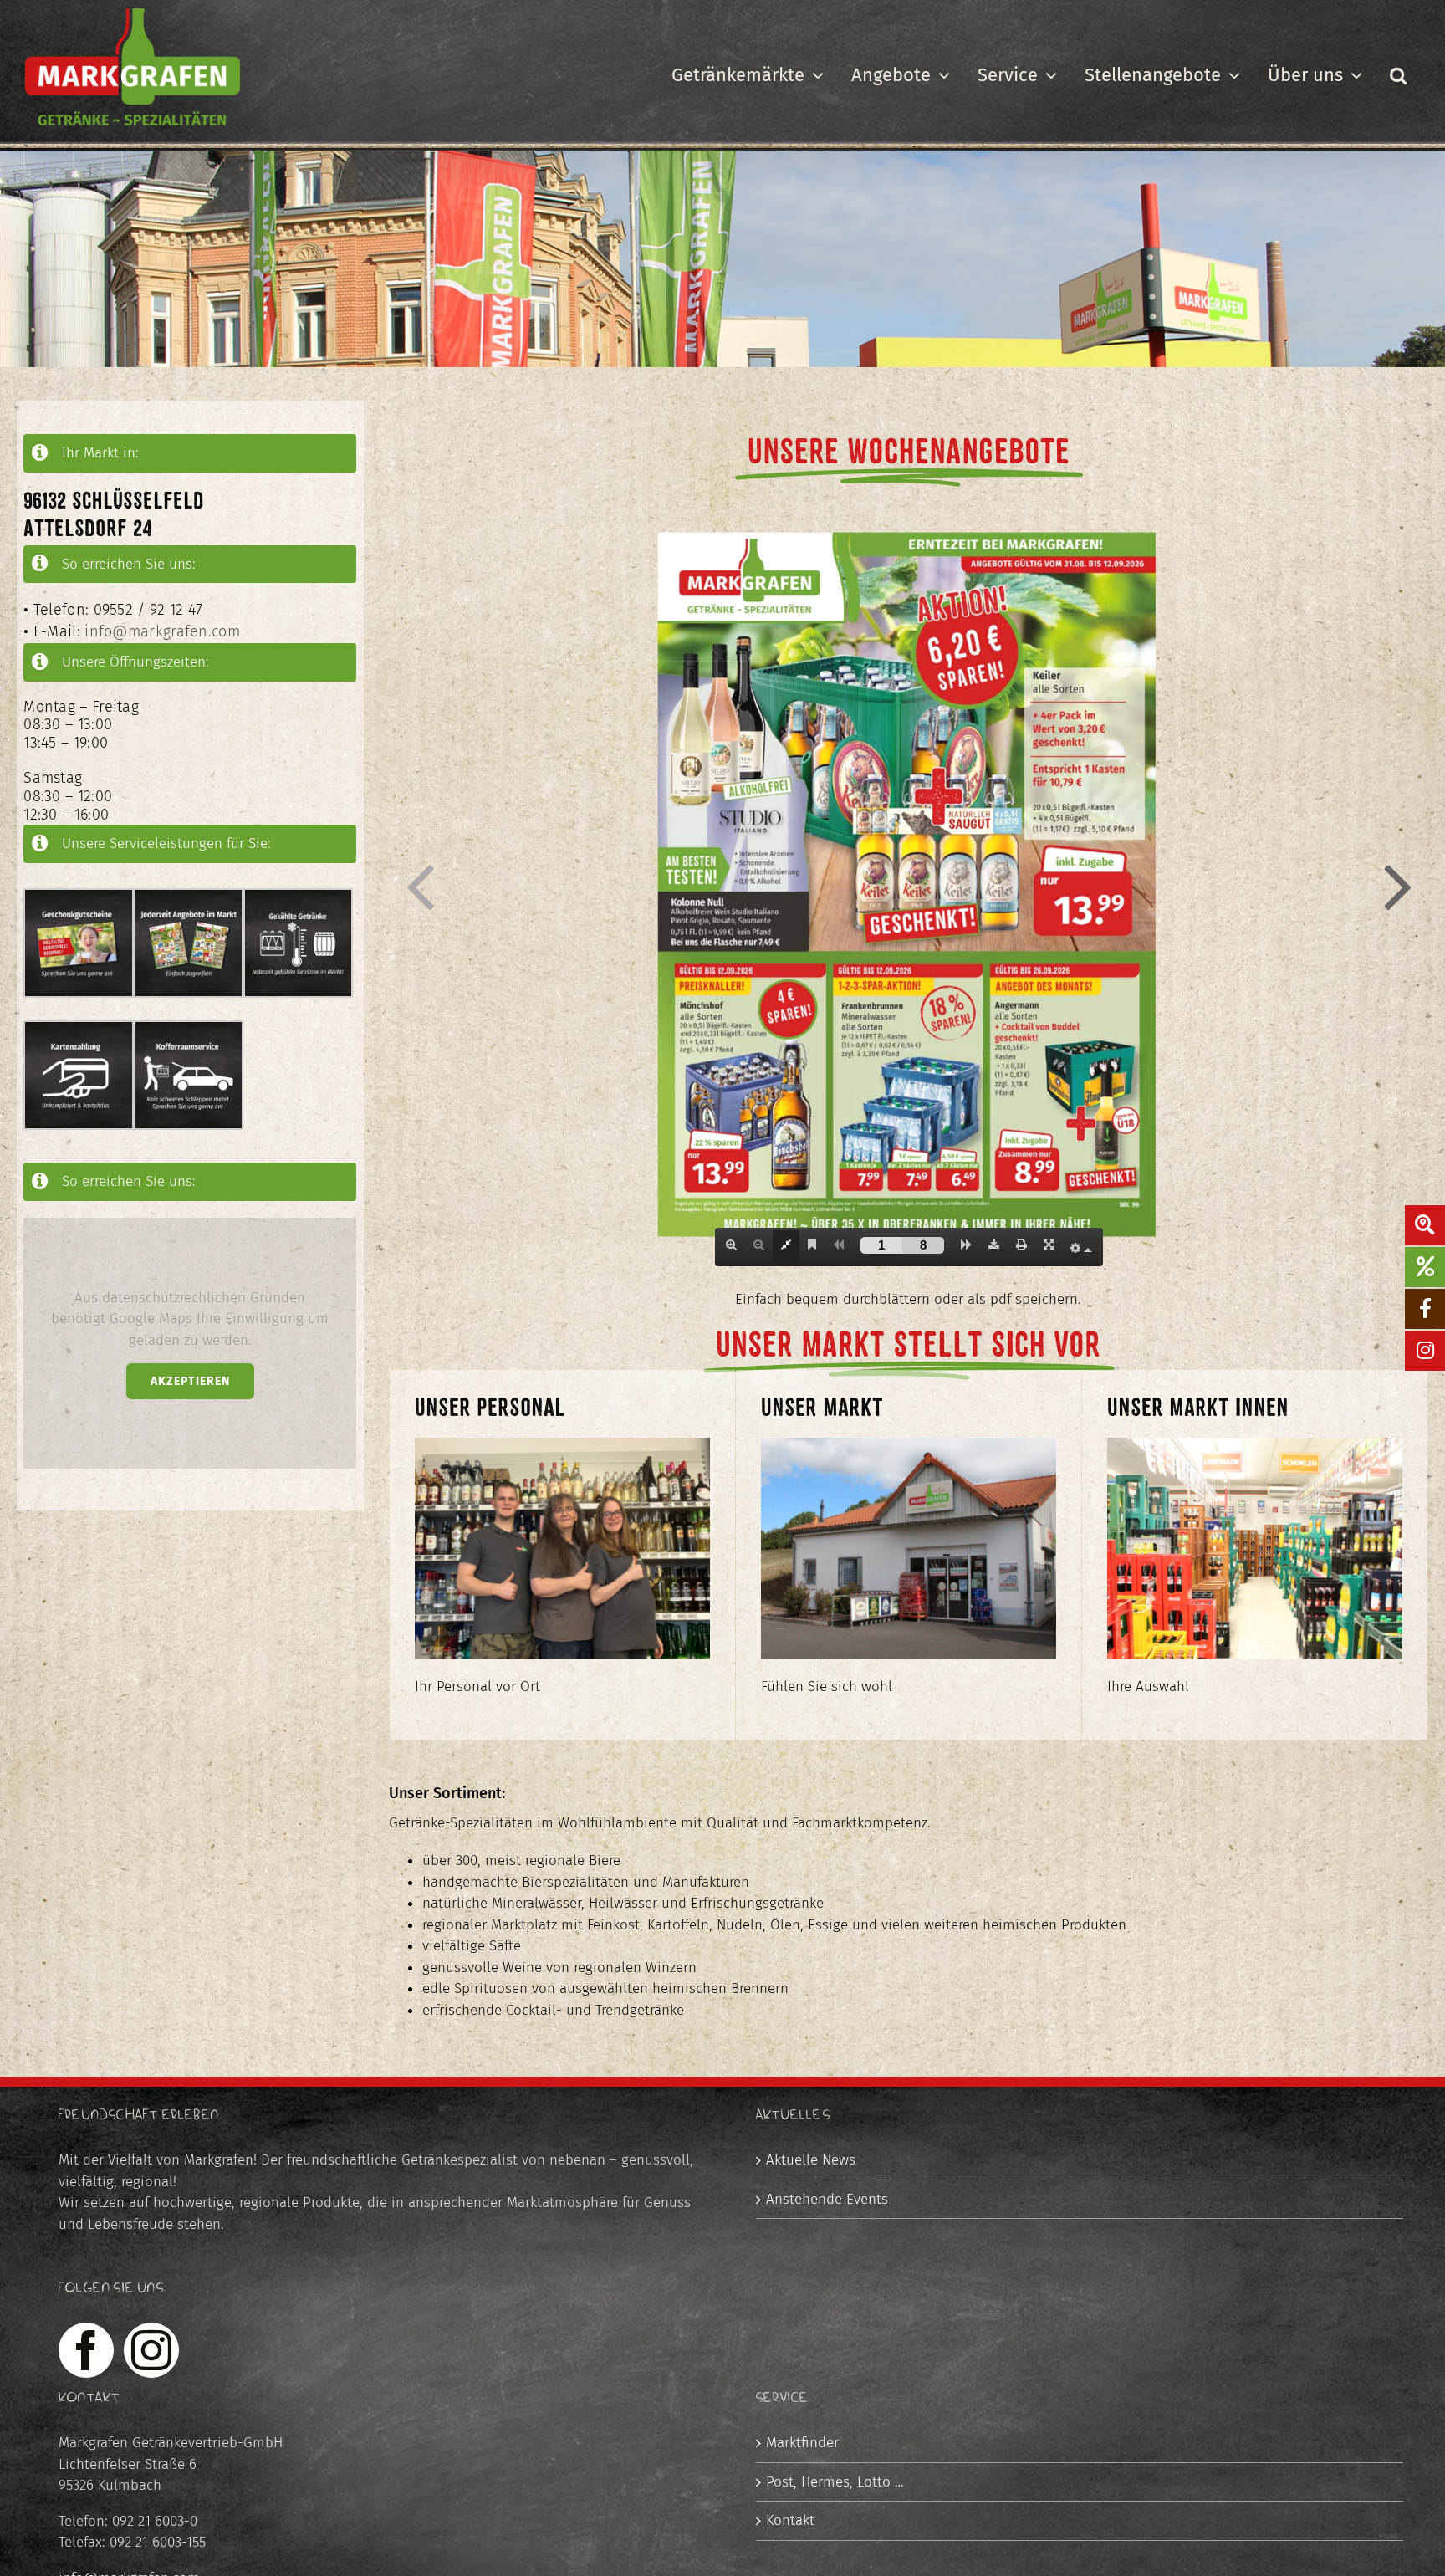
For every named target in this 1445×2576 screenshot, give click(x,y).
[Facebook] (86, 2350)
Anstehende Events (827, 2199)
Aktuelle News (811, 2160)
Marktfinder (802, 2443)
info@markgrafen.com (162, 631)
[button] (1398, 75)
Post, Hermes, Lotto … (835, 2482)
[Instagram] (151, 2350)
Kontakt (790, 2520)
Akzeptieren (190, 1381)
